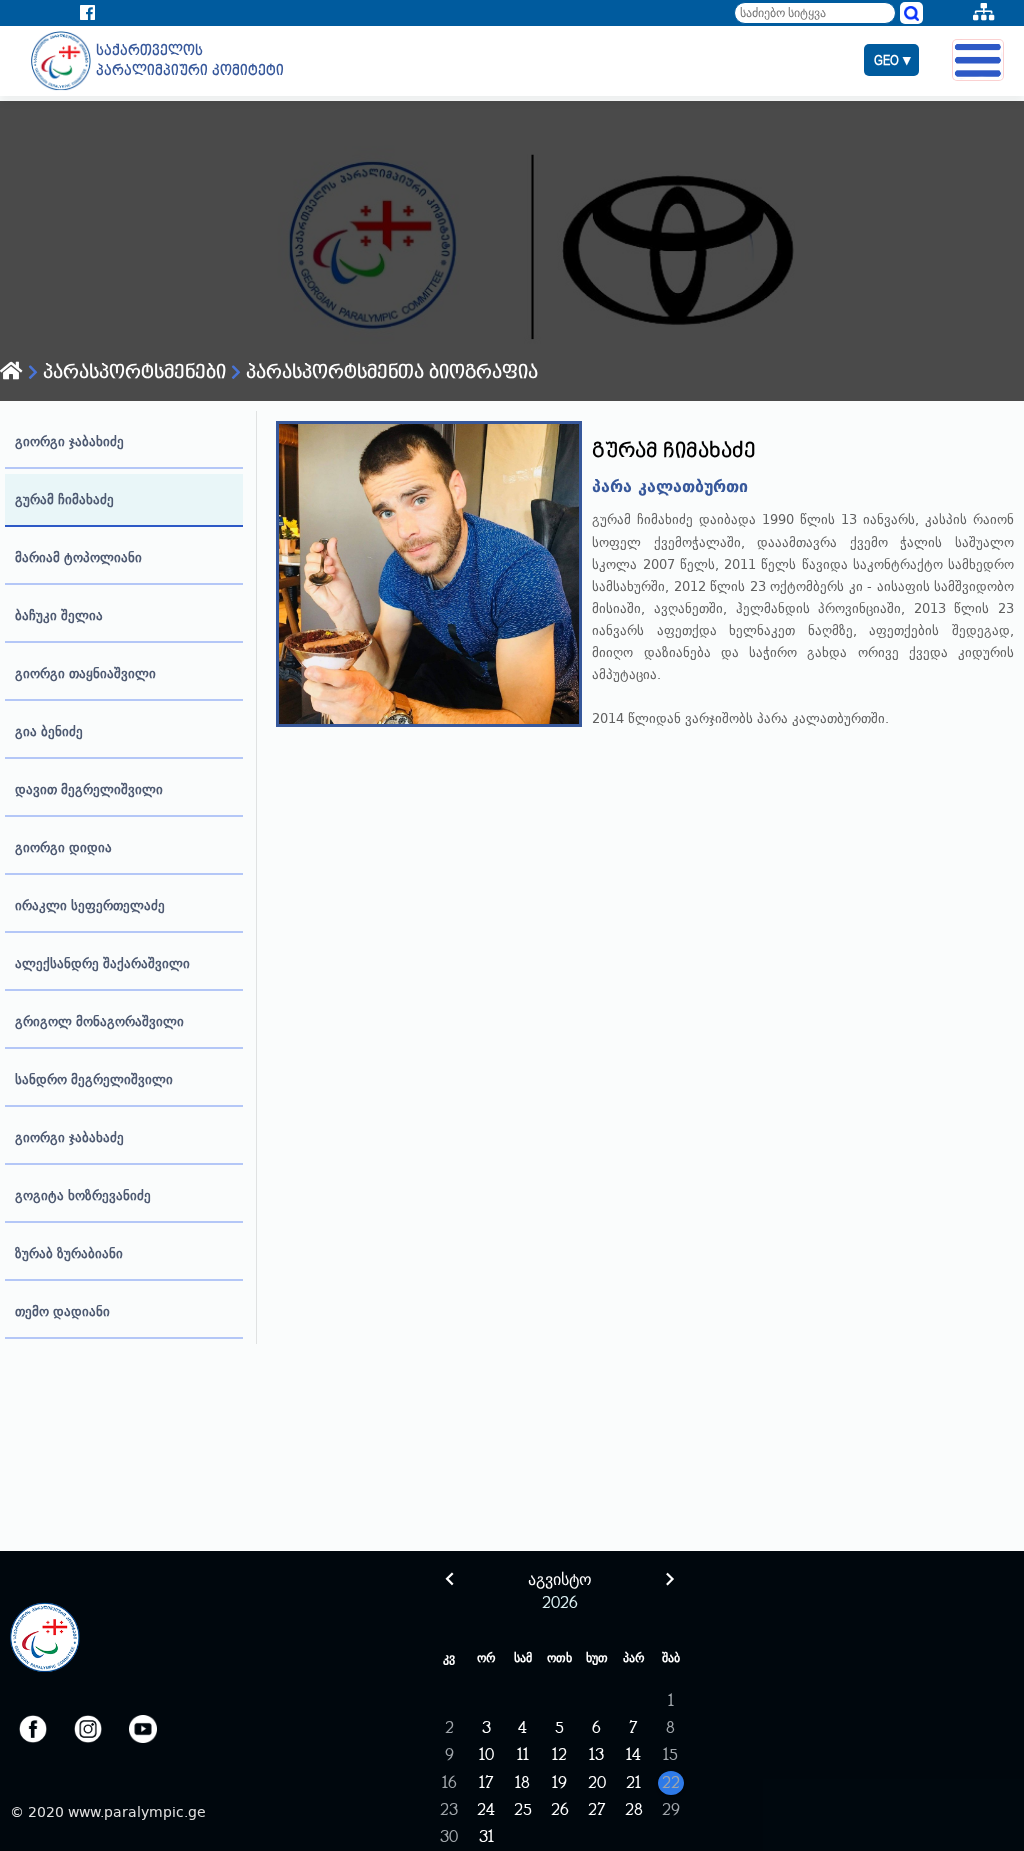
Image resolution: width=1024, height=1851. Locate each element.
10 (486, 1756)
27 (597, 1811)
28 (634, 1811)
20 (597, 1784)
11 (523, 1756)
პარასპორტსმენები (132, 372)
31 (486, 1838)
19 (559, 1784)
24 (486, 1811)
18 (522, 1784)
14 (633, 1756)
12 (559, 1756)
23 (449, 1811)
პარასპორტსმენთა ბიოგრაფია (389, 372)
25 (523, 1811)
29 (671, 1811)
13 (596, 1756)
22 (671, 1784)
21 (633, 1784)
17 (486, 1784)
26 (560, 1811)
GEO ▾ (892, 60)
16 (449, 1784)
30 (449, 1838)
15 (670, 1756)
